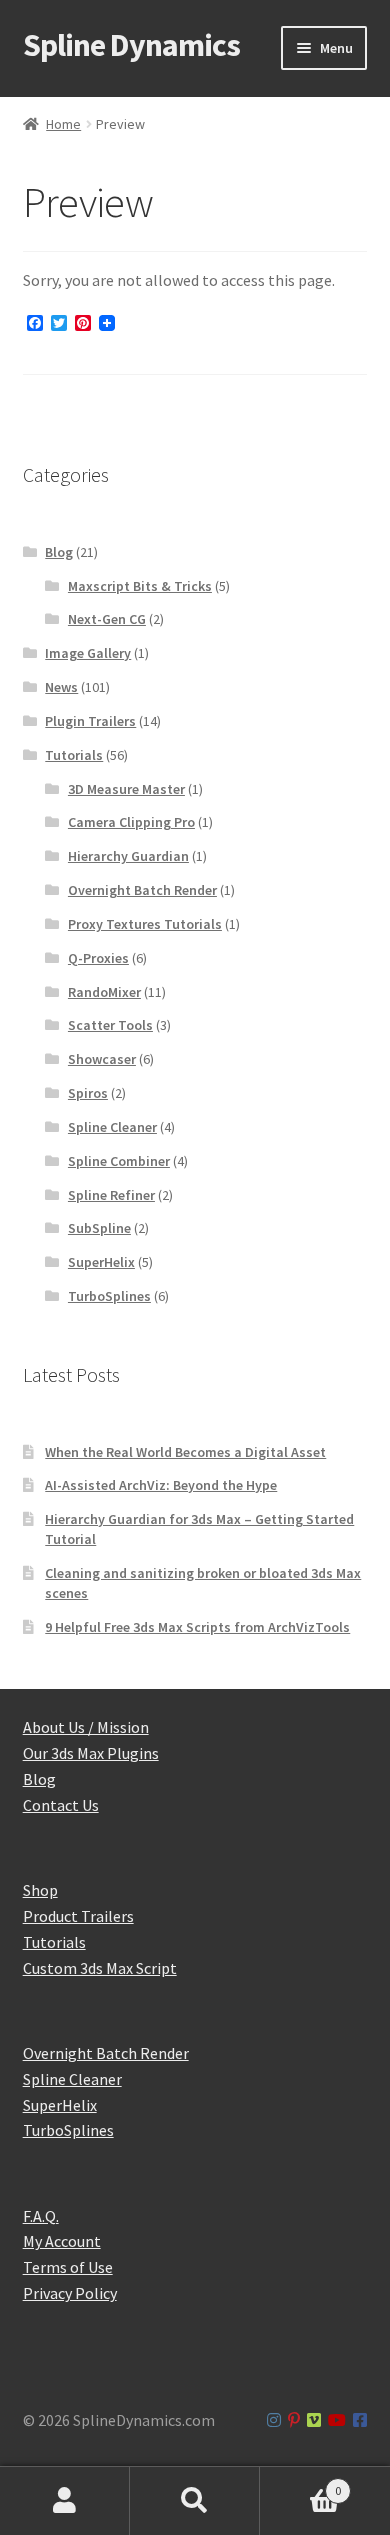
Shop (40, 1890)
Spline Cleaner (112, 1127)
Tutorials (74, 755)
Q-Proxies (98, 958)
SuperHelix (101, 1262)
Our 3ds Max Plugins (91, 1753)
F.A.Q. (41, 2216)
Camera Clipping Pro (131, 822)
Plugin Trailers (90, 721)
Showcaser (102, 1059)
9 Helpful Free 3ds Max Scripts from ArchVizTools (197, 1627)
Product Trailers (78, 1916)
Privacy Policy (70, 2293)
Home (63, 124)
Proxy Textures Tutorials (145, 924)
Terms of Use (68, 2267)
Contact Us (61, 1805)
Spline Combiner (119, 1161)
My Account (62, 2241)
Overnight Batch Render (142, 890)
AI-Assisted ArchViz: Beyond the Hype (161, 1485)
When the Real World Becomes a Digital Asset (185, 1452)
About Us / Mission (86, 1727)
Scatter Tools (110, 1025)
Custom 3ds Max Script (100, 1968)
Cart (300, 2483)
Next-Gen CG (107, 619)
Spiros (88, 1093)
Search (195, 2501)
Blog (59, 552)
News (61, 687)
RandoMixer (104, 992)
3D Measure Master (126, 789)
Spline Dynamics (131, 45)
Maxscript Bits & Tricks (140, 586)
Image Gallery (88, 653)
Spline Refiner (111, 1195)
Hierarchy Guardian (128, 856)
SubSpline (99, 1228)
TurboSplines (109, 1296)
